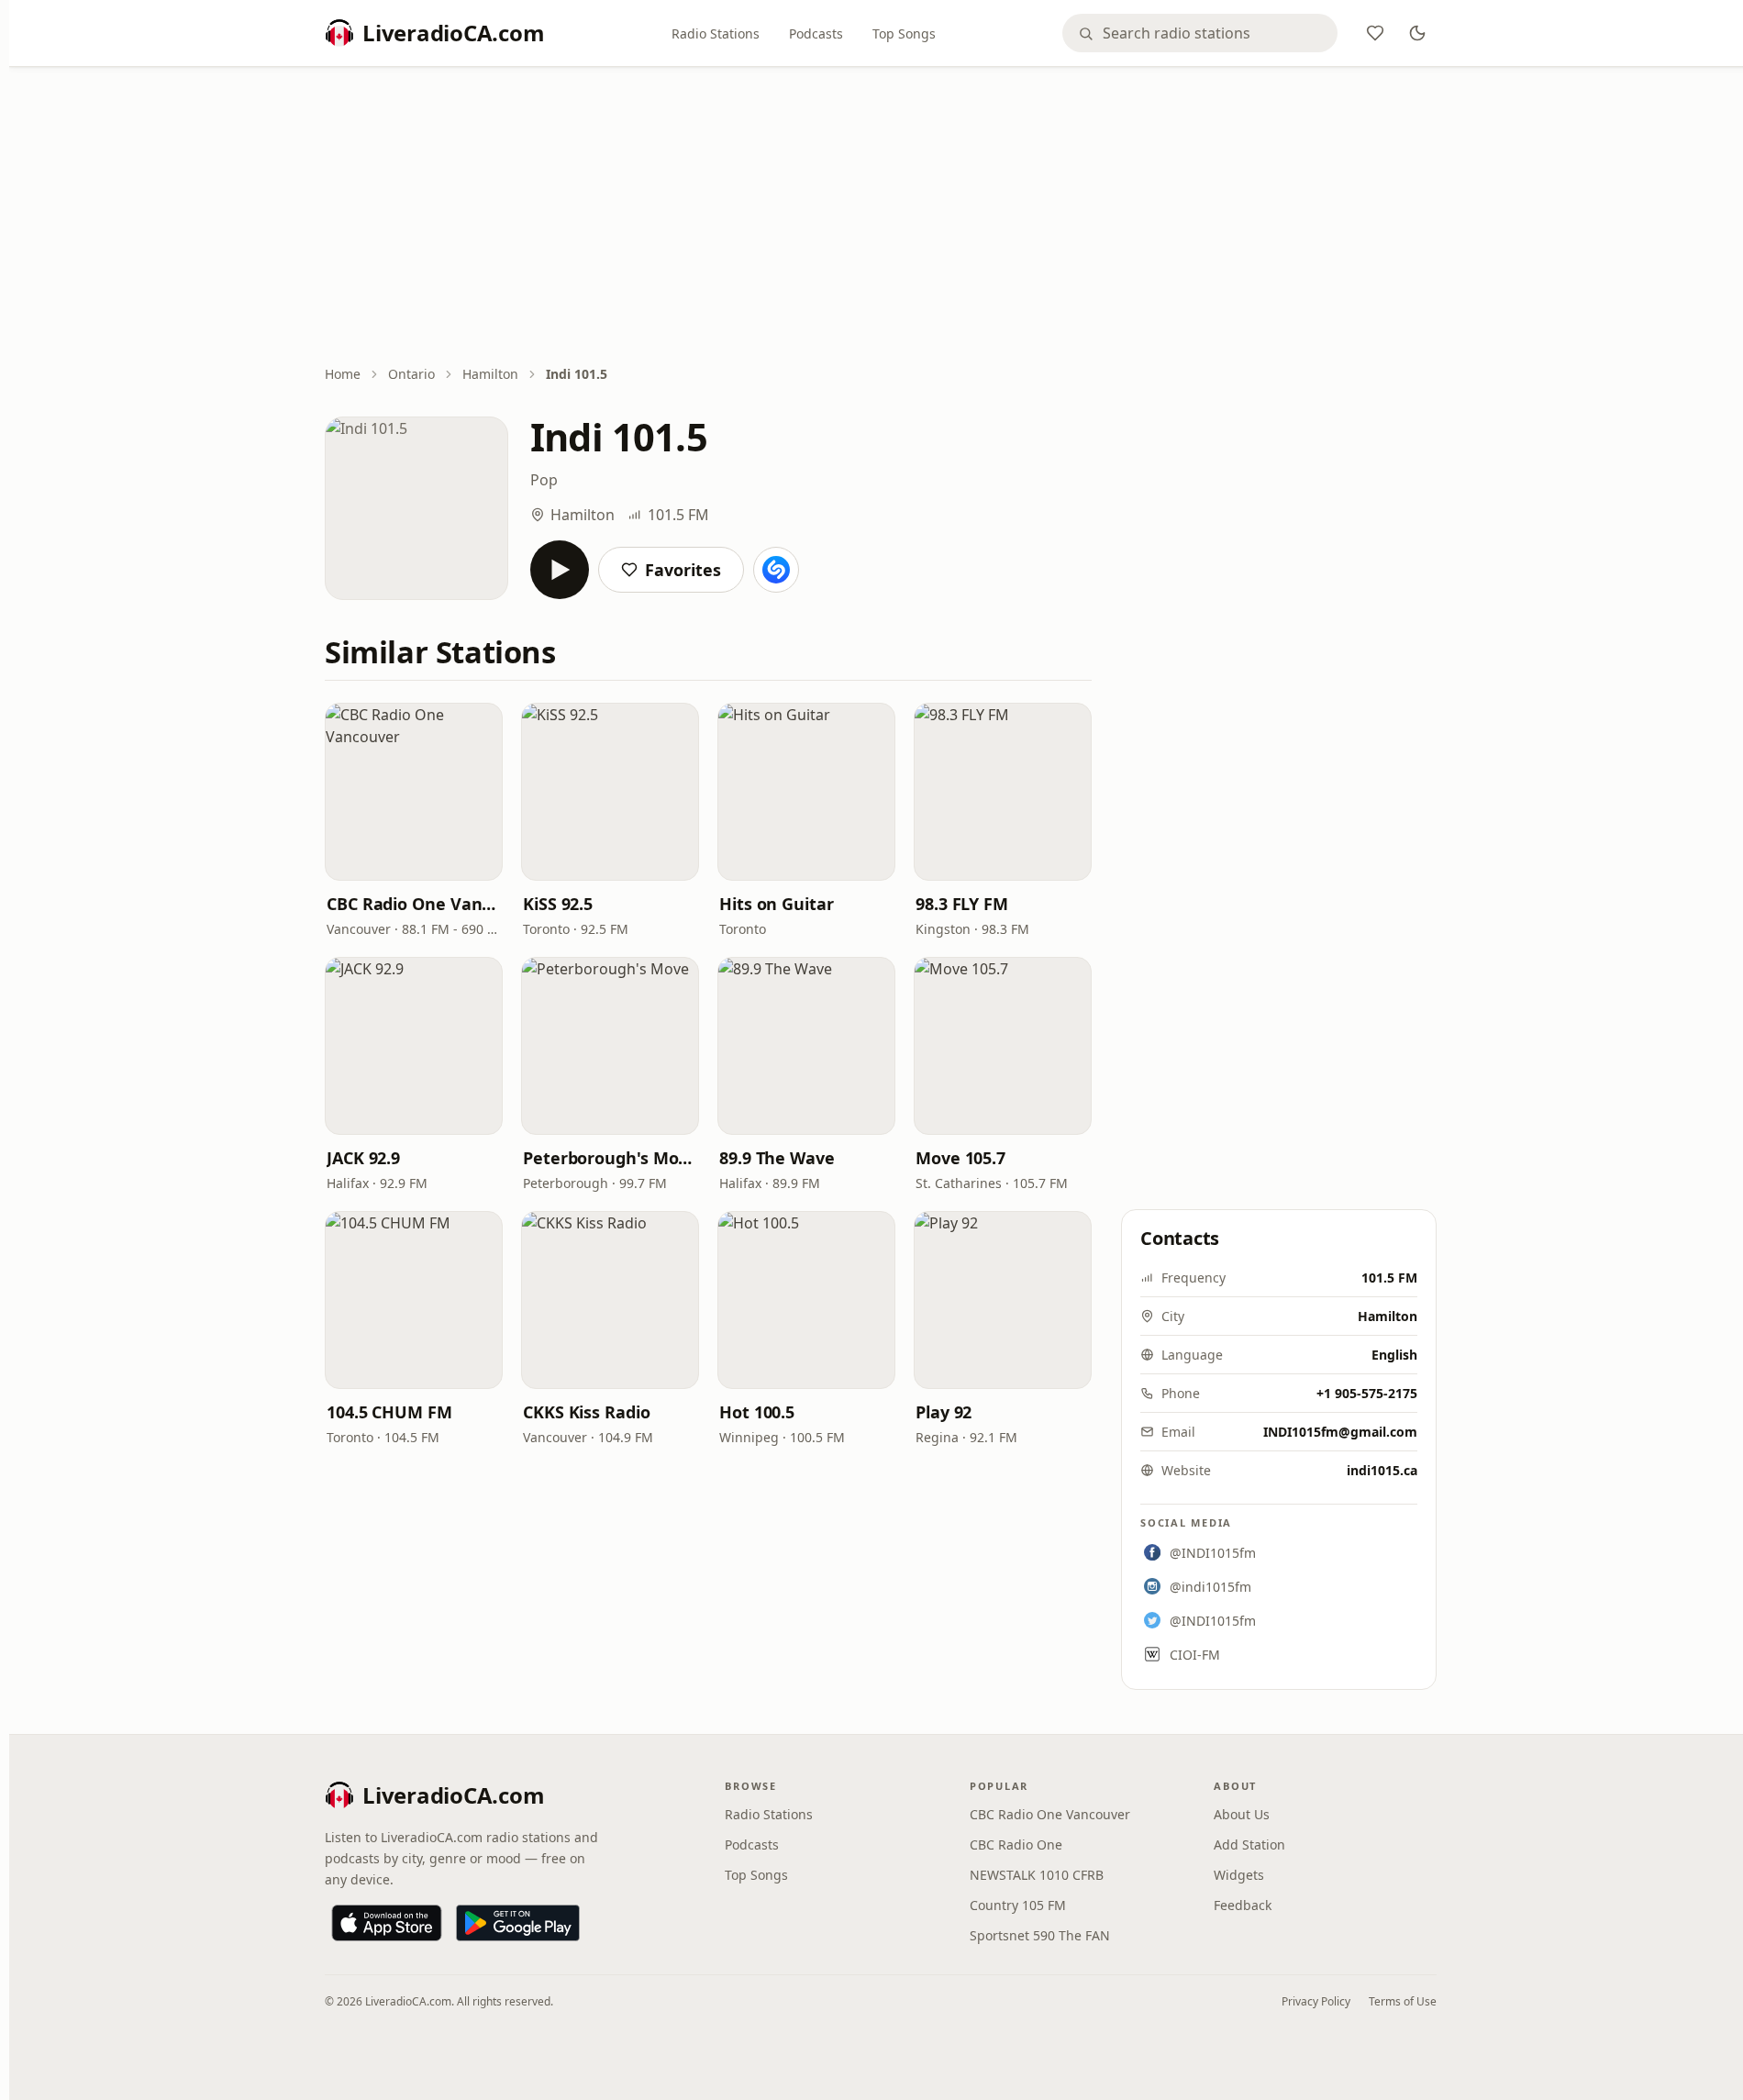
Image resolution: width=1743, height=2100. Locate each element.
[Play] (560, 570)
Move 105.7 (960, 1158)
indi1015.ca (1382, 1470)
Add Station (1249, 1844)
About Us (1242, 1814)
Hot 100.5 (757, 1412)
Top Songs (904, 33)
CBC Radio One (1016, 1844)
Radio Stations (716, 33)
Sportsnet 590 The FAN (1040, 1935)
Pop (544, 480)
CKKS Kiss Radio (587, 1412)
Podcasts (816, 33)
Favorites (683, 570)
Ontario (411, 374)
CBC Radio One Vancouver (414, 904)
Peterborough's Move (610, 1158)
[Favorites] (1375, 33)
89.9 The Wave (777, 1158)
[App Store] (387, 1923)
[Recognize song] (776, 570)
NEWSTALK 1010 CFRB (1037, 1875)
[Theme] (1417, 33)
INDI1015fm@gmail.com (1340, 1432)
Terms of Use (1403, 2001)
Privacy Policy (1316, 2001)
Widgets (1239, 1875)
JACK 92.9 (363, 1158)
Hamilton (490, 374)
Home (343, 374)
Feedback (1243, 1905)
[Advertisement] (881, 217)
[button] (414, 792)
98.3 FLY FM (962, 904)
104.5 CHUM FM (389, 1412)
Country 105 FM (1018, 1905)
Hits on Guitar (777, 904)
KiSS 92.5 (558, 904)
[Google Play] (518, 1923)
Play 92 (944, 1412)
